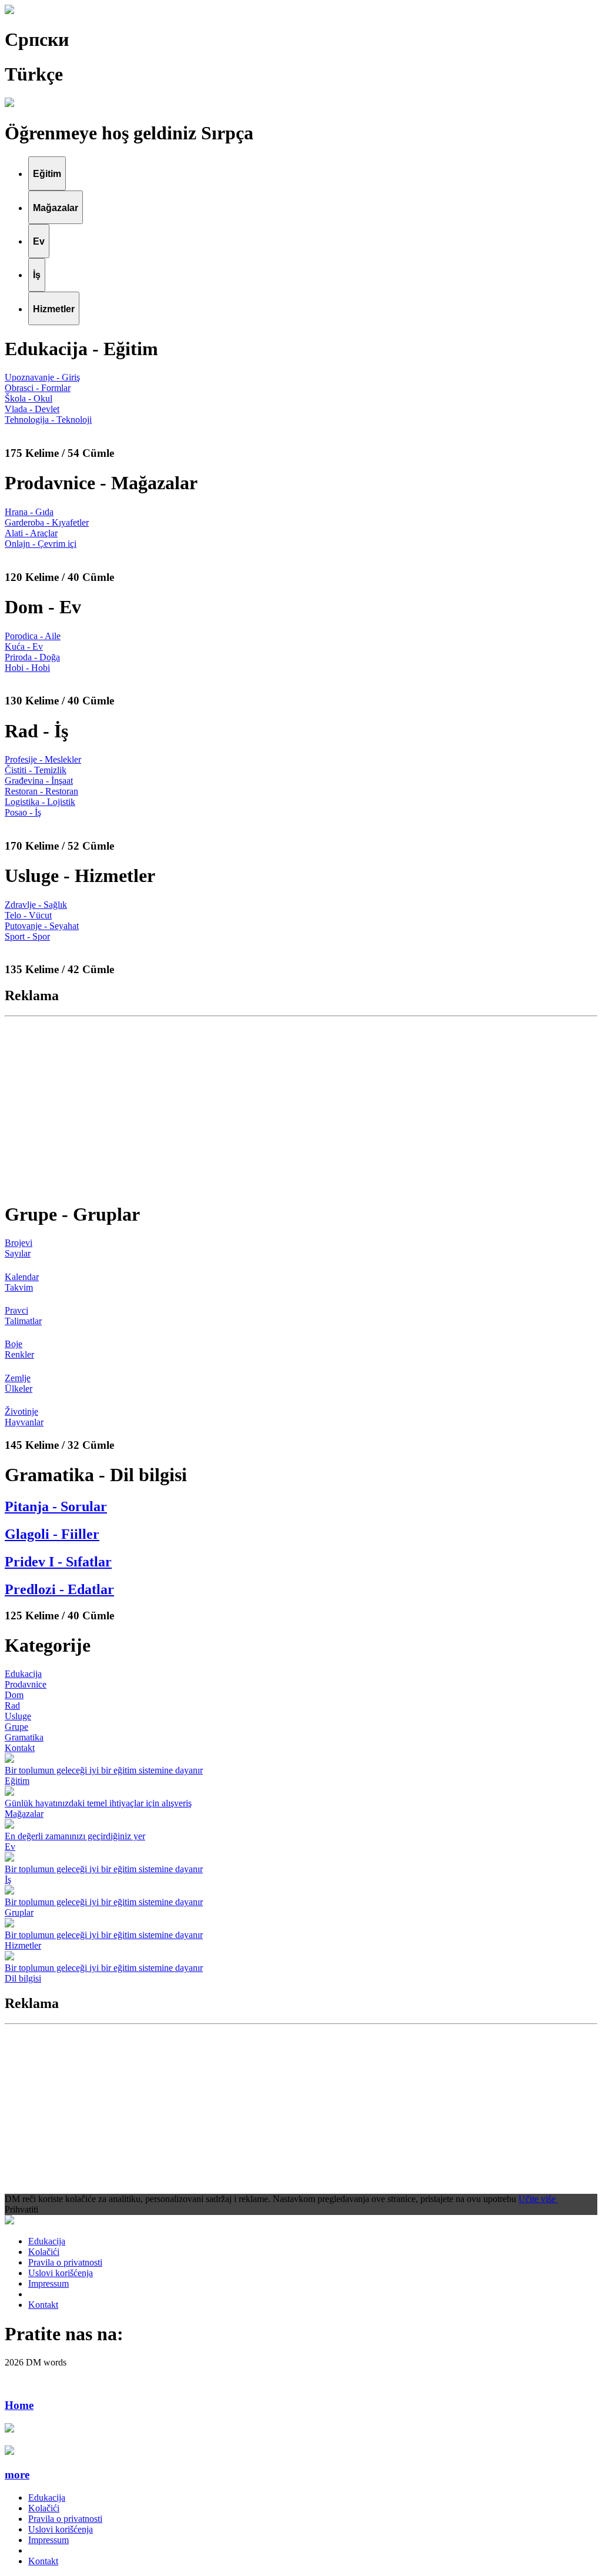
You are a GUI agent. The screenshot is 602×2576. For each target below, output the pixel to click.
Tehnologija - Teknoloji (48, 420)
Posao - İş (23, 812)
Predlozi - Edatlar (59, 1589)
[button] (301, 2475)
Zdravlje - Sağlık (36, 905)
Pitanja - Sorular (56, 1506)
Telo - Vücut (28, 915)
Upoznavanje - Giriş (42, 377)
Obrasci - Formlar (38, 388)
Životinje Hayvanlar (24, 1417)
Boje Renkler (19, 1349)
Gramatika (24, 1737)
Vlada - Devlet (32, 409)
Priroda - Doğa (32, 657)
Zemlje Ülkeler (19, 1383)
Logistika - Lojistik (40, 802)
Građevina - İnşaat (39, 781)
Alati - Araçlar (31, 533)
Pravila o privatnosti (65, 2262)
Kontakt (20, 1748)
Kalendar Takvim (22, 1282)
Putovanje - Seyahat (42, 926)
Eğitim (17, 1781)
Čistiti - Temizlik (36, 770)
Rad (12, 1705)
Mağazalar (24, 1814)
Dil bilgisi (23, 1978)
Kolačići (44, 2252)
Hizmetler (23, 1945)
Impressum (49, 2283)
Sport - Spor (27, 936)
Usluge (18, 1716)
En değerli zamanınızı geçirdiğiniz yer (75, 1836)
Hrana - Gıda (29, 512)
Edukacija (23, 1674)
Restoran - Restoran (41, 791)
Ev (10, 1847)
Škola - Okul (29, 398)
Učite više (538, 2199)
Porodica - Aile (33, 636)
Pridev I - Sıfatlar (58, 1562)
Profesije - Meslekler (43, 759)
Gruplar (19, 1912)
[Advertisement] (301, 1108)
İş (8, 1880)
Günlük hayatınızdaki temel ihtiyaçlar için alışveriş (98, 1803)
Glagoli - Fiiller (52, 1534)
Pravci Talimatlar (23, 1316)
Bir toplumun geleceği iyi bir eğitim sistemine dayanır (104, 1770)
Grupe (16, 1727)
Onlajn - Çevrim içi (41, 544)
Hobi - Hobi (27, 668)
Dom (14, 1695)
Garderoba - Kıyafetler (47, 522)
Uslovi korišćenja (61, 2273)
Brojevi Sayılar (19, 1248)
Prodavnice (26, 1684)
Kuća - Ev (24, 646)
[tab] (47, 173)
